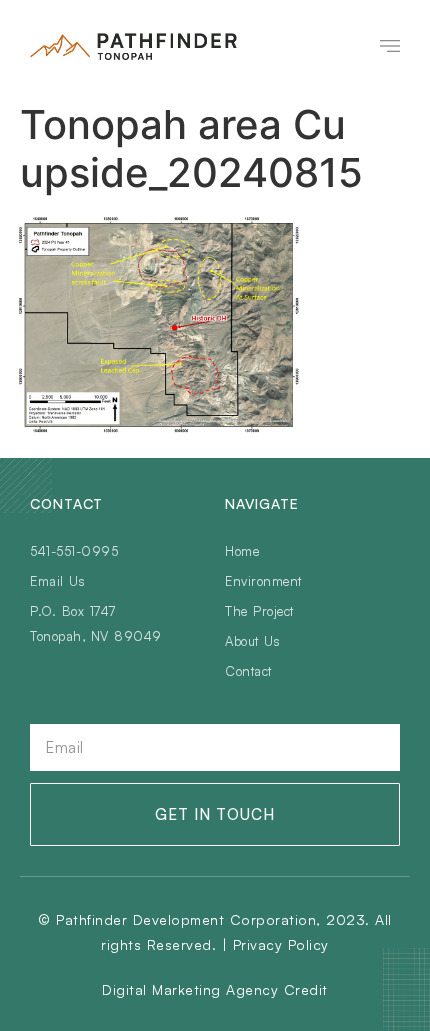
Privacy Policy (281, 944)
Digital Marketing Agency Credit (215, 989)
